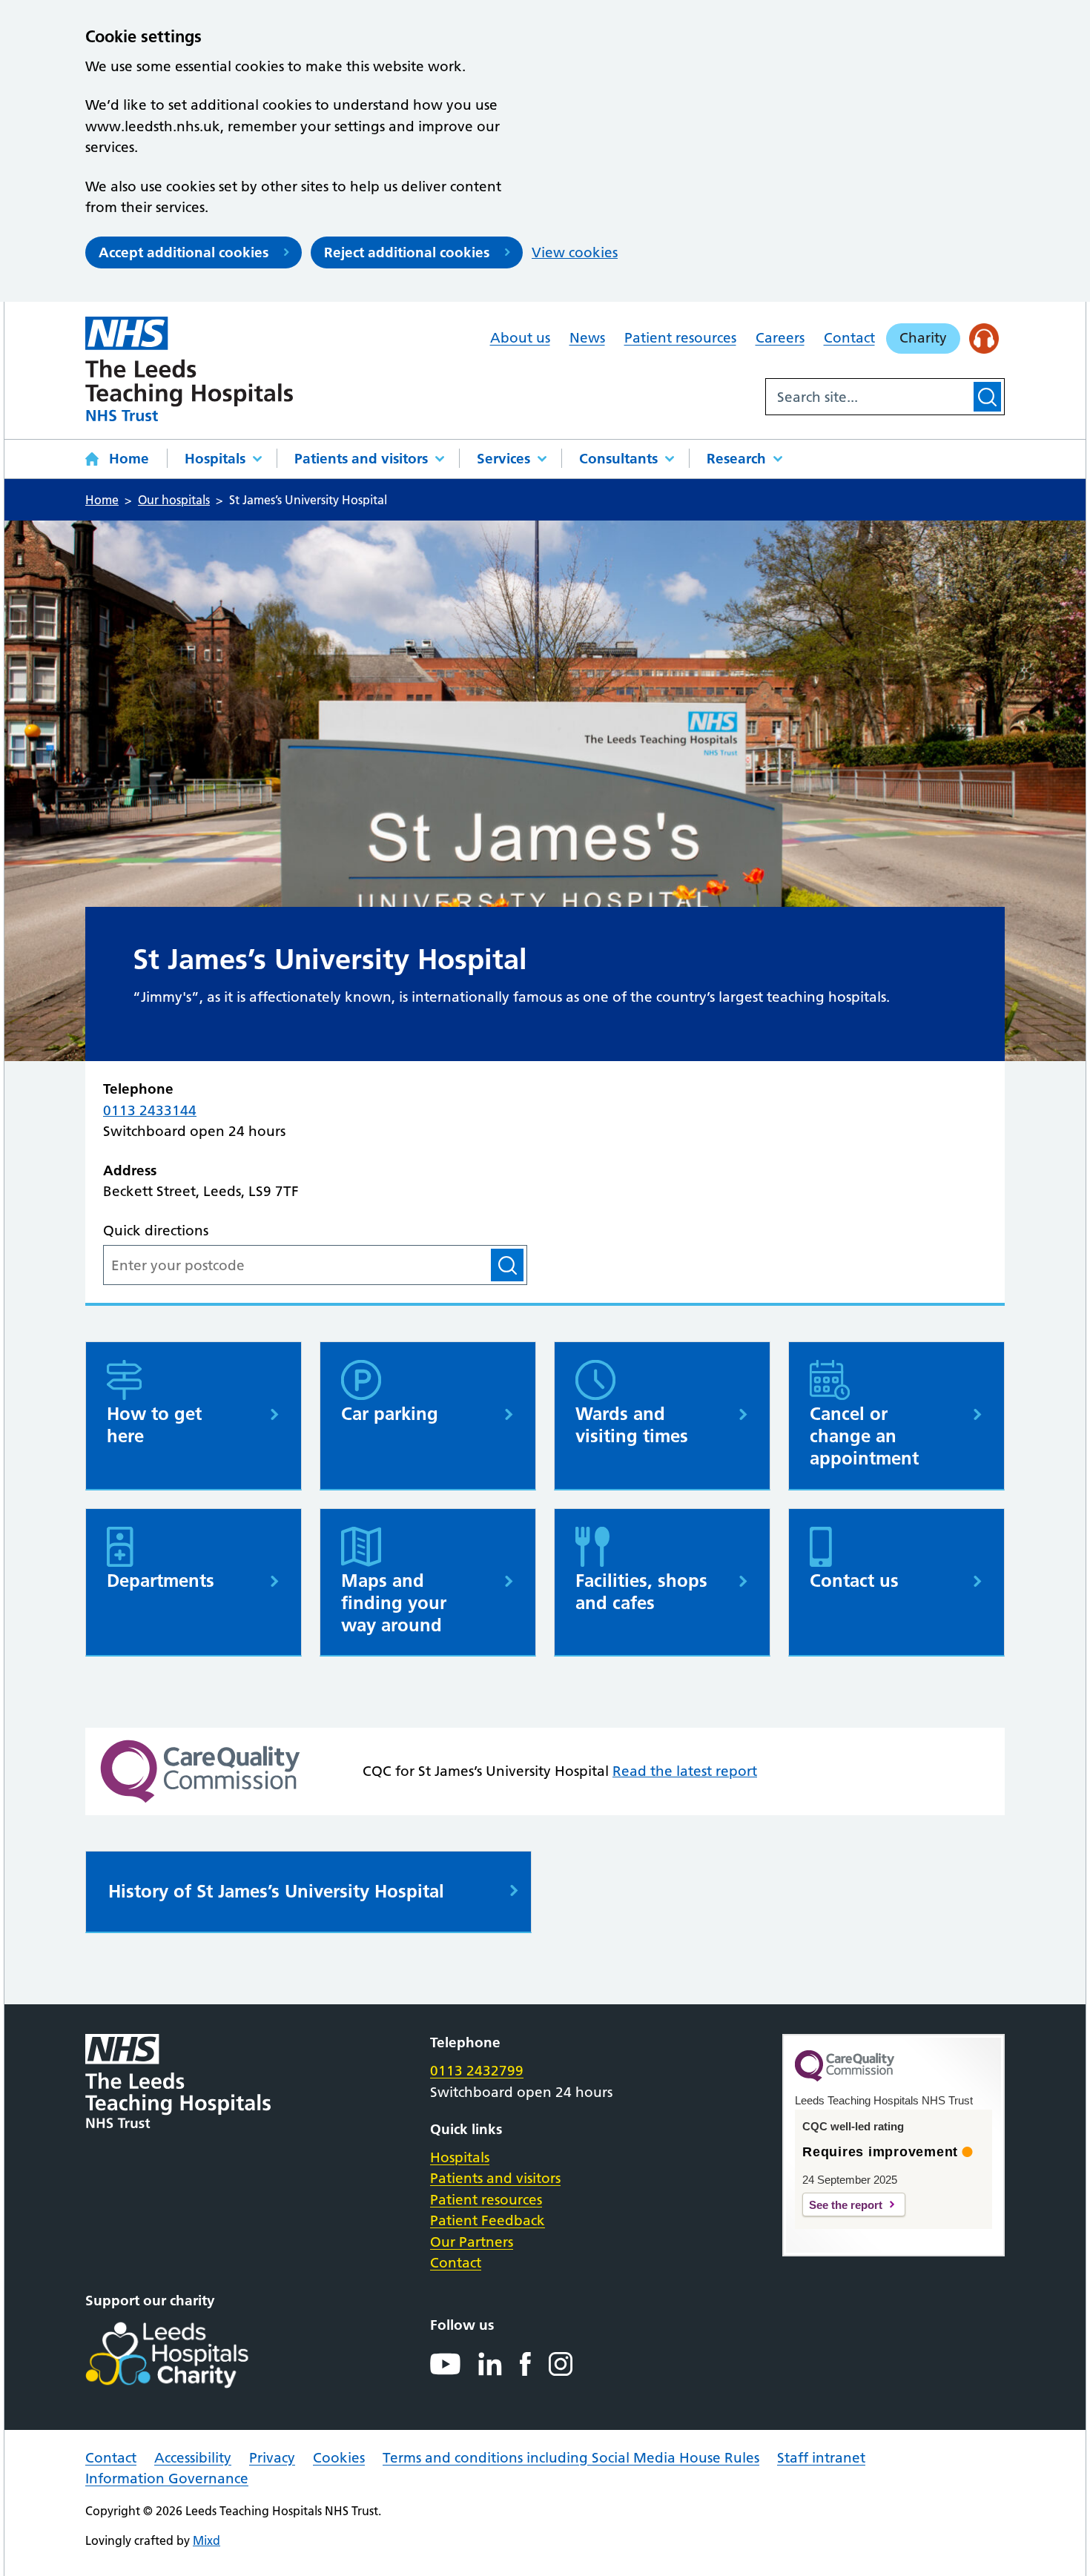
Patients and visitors (361, 459)
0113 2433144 (150, 1110)
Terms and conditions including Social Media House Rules (571, 2458)
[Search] (987, 397)
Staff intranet (821, 2458)
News (587, 338)
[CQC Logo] (845, 2078)
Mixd (207, 2540)
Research (736, 459)
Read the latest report (685, 1771)
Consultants (618, 459)
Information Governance (167, 2478)
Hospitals (215, 459)
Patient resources (680, 338)
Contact (849, 338)
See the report (846, 2205)
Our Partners (472, 2242)
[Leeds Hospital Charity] (191, 2355)
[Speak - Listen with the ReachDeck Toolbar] (984, 338)
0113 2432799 (477, 2071)
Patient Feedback (488, 2220)
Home (129, 459)
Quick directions (156, 1231)
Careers (780, 338)
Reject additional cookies (407, 252)
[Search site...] (868, 397)
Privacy (272, 2458)
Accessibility (193, 2458)
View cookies (575, 252)
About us (520, 338)
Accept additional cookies (184, 252)
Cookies (339, 2458)
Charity (923, 338)
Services (503, 459)
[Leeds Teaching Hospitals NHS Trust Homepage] (189, 369)
